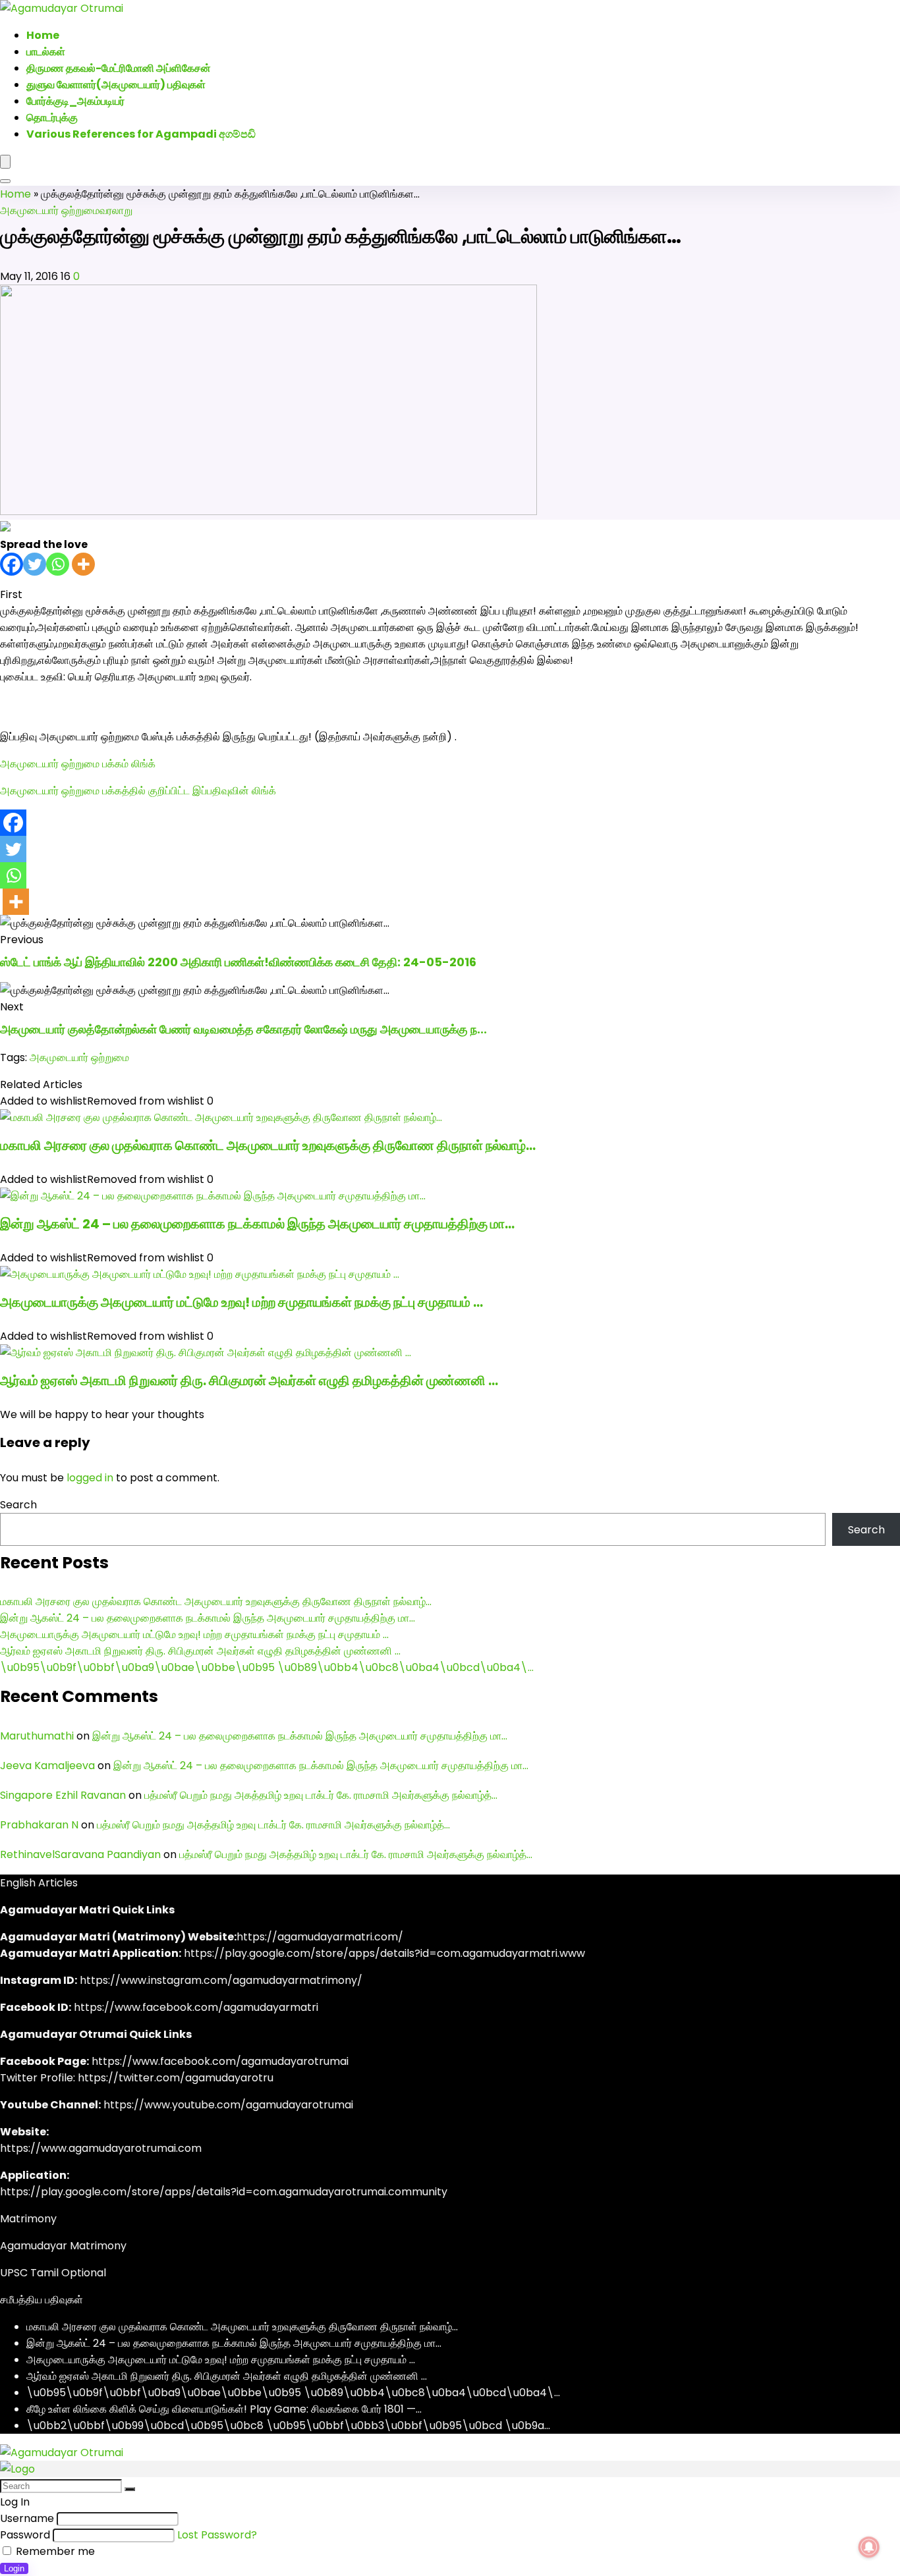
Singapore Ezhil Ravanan (63, 1795)
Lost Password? (217, 2535)
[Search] (5, 181)
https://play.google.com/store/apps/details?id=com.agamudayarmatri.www (384, 1953)
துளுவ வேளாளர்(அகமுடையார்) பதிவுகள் (116, 85)
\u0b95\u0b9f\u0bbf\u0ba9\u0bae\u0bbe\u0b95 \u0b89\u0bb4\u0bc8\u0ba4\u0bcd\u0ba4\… (267, 1667)
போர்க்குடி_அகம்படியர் (75, 101)
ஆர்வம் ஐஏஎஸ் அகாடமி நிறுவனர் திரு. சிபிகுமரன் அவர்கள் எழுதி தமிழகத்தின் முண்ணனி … (249, 1381)
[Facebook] (12, 564)
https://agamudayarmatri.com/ (320, 1937)
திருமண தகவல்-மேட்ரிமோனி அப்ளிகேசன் (119, 68)
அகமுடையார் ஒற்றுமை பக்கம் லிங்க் (78, 764)
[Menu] (5, 162)
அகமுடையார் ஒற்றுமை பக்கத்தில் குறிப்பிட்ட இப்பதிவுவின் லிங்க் (138, 791)
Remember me (54, 2551)
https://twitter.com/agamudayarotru (176, 2078)
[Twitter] (35, 564)
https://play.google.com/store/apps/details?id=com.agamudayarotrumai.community (224, 2192)
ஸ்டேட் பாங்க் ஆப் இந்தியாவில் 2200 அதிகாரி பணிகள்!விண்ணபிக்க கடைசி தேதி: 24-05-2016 (238, 962)
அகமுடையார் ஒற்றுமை (50, 210)
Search (18, 1505)
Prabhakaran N (39, 1825)
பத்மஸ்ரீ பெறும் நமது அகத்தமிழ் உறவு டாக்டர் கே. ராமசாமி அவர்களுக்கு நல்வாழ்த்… (321, 1795)
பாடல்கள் (46, 52)
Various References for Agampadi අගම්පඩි (141, 134)
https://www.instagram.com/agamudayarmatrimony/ (221, 1980)
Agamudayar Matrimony (63, 2246)
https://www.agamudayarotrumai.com (101, 2148)
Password (25, 2535)
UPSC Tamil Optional (53, 2273)
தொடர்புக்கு (52, 118)
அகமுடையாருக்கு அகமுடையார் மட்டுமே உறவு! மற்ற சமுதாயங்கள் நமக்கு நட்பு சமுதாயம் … (241, 1302)
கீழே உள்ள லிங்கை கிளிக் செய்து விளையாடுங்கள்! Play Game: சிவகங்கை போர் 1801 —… (224, 2409)
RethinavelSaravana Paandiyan (80, 1854)
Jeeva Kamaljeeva (47, 1766)
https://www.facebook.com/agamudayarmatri (196, 2007)
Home (15, 194)
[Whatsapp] (58, 564)
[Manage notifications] (869, 2547)
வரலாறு (116, 210)
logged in (90, 1478)
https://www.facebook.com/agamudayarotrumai (220, 2061)
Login (14, 2568)
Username (27, 2518)
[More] (83, 564)
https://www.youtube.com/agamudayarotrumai (228, 2105)
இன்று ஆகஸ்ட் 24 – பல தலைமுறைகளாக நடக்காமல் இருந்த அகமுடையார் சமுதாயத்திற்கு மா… (257, 1224)
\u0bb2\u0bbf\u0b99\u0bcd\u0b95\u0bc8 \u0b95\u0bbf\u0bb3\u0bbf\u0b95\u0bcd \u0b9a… (288, 2425)
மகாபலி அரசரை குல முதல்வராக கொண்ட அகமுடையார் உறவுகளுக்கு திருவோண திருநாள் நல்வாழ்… (268, 1145)
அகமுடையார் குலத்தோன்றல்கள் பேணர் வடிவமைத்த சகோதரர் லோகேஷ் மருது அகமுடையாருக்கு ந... (243, 1029)
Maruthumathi (37, 1736)
